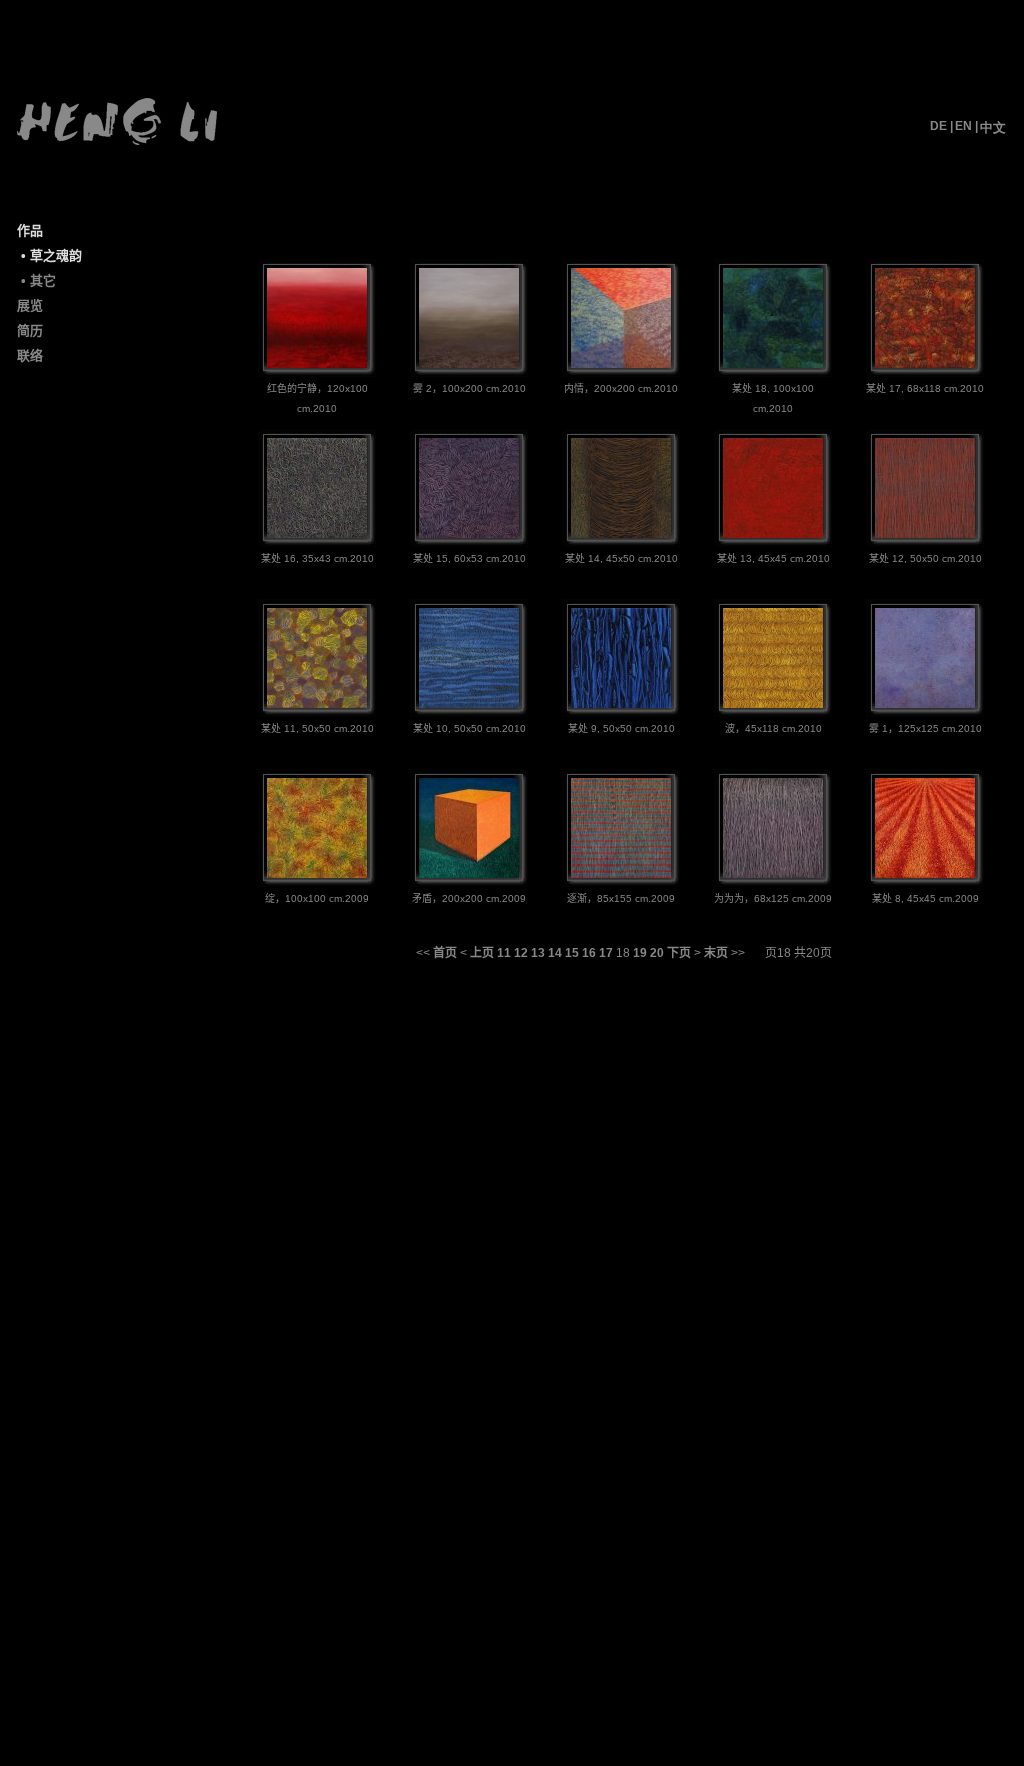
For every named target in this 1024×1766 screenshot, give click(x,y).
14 (555, 953)
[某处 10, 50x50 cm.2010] (469, 704)
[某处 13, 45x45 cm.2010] (773, 534)
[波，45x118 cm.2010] (773, 704)
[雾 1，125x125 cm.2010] (925, 704)
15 (572, 953)
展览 (30, 305)
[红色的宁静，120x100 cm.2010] (317, 364)
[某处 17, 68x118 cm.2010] (925, 364)
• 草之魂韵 (51, 255)
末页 (716, 953)
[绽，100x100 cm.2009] (317, 874)
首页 (445, 953)
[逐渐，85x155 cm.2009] (621, 874)
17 (606, 953)
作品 (30, 230)
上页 (482, 953)
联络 (30, 355)
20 (657, 953)
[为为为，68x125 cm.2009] (773, 874)
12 (521, 953)
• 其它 (38, 280)
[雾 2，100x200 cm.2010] (469, 364)
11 (504, 953)
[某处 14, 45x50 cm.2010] (621, 534)
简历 (30, 330)
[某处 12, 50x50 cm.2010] (925, 534)
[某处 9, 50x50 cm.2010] (621, 704)
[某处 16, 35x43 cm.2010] (317, 534)
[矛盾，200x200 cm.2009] (469, 874)
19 (640, 953)
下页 (679, 953)
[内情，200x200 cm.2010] (621, 364)
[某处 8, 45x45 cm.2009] (925, 874)
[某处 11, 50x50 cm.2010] (317, 704)
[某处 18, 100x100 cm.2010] (773, 364)
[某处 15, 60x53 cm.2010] (469, 534)
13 (538, 953)
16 (589, 953)
